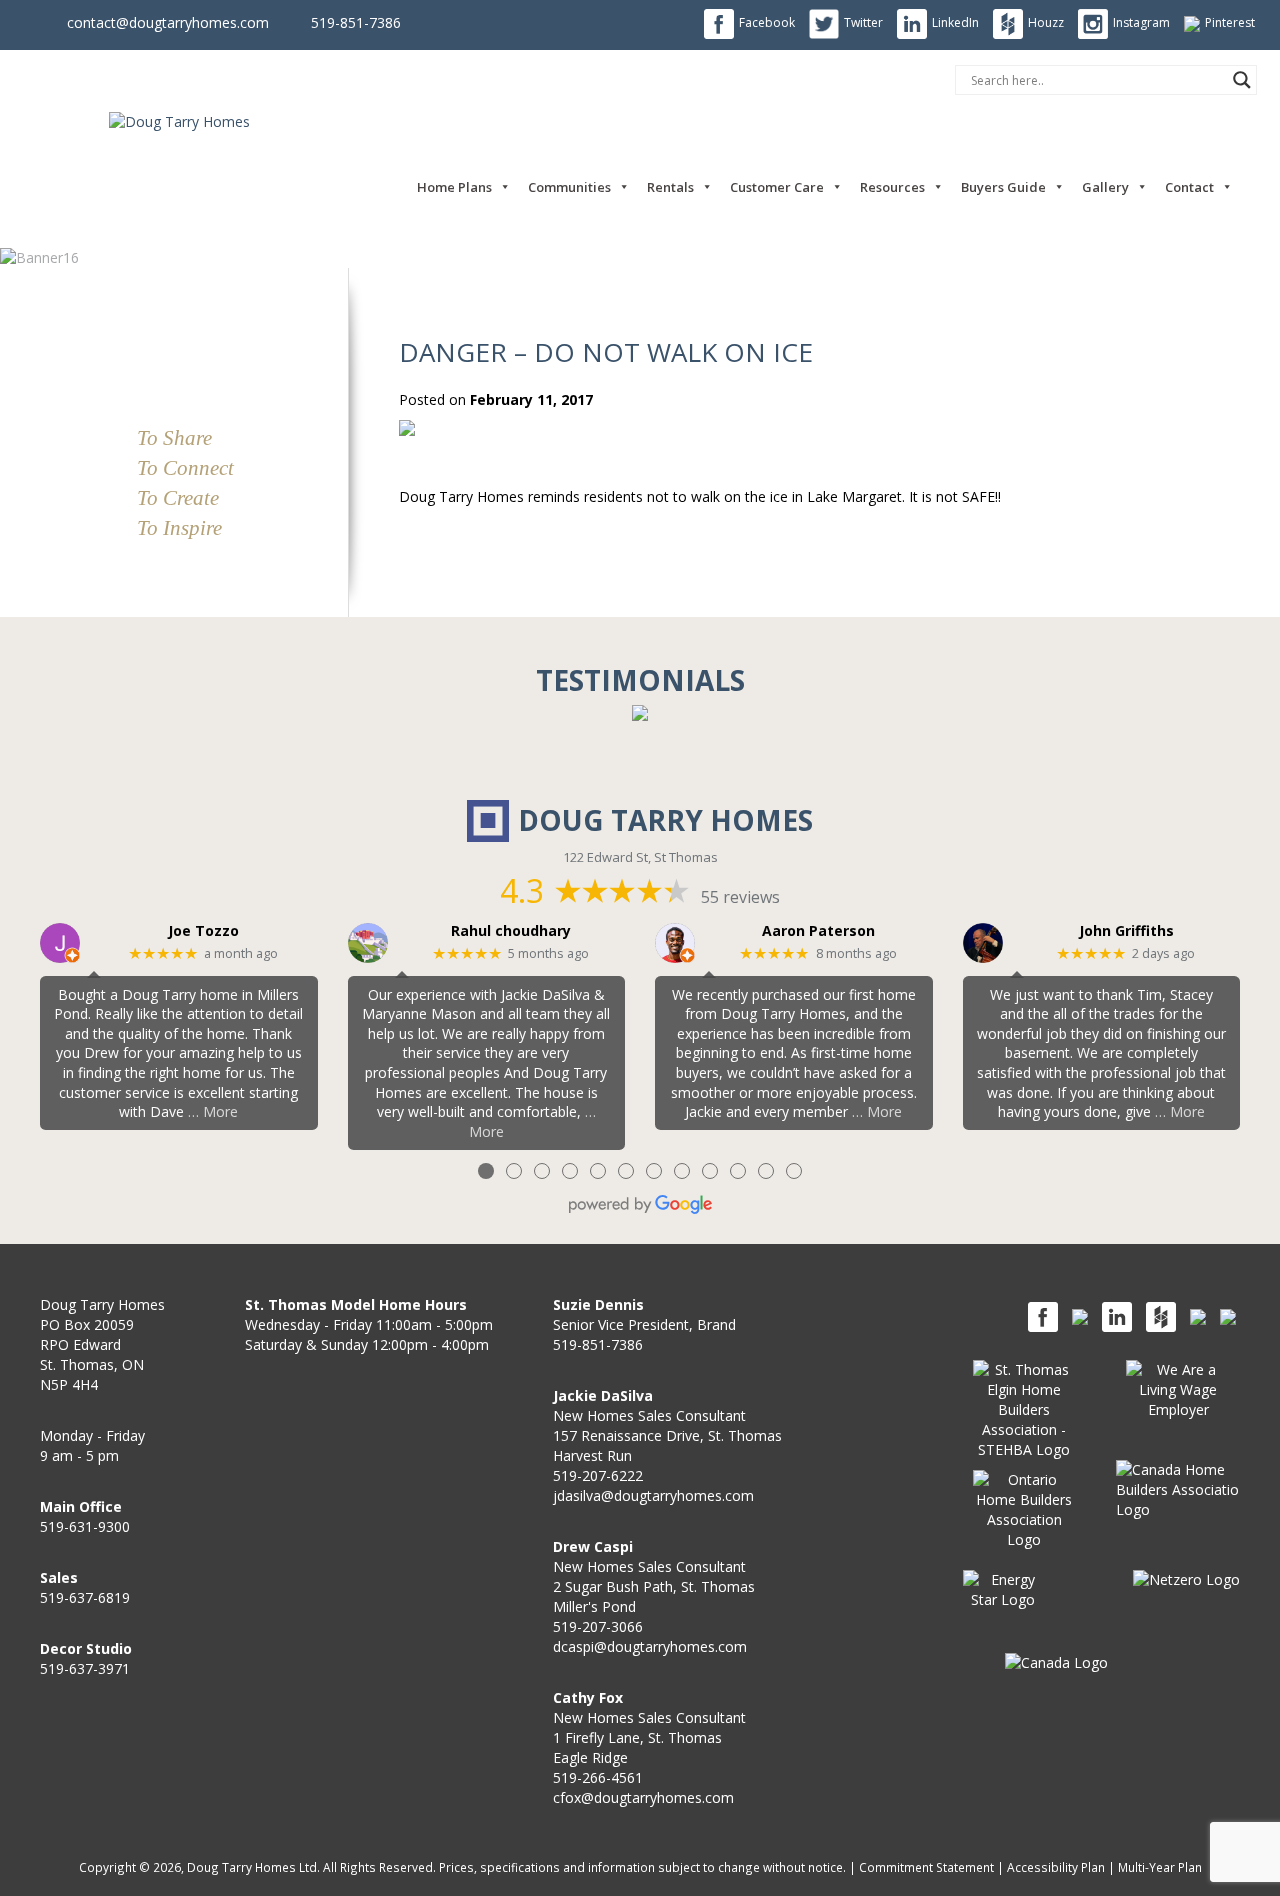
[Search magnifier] (1242, 80)
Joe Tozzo (203, 931)
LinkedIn (955, 22)
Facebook (767, 22)
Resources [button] (892, 187)
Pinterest (1230, 22)
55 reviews (740, 897)
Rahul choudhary (511, 931)
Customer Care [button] (777, 187)
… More (213, 1111)
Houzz (1046, 22)
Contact (1189, 187)
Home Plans (454, 187)
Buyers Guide (1003, 187)
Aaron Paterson (818, 931)
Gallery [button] (1105, 187)
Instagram (1141, 22)
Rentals (670, 187)
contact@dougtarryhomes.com (168, 22)
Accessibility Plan (1056, 1867)
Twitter (863, 22)
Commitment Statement (926, 1867)
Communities (569, 187)
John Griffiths (1126, 931)
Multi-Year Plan (1160, 1867)
